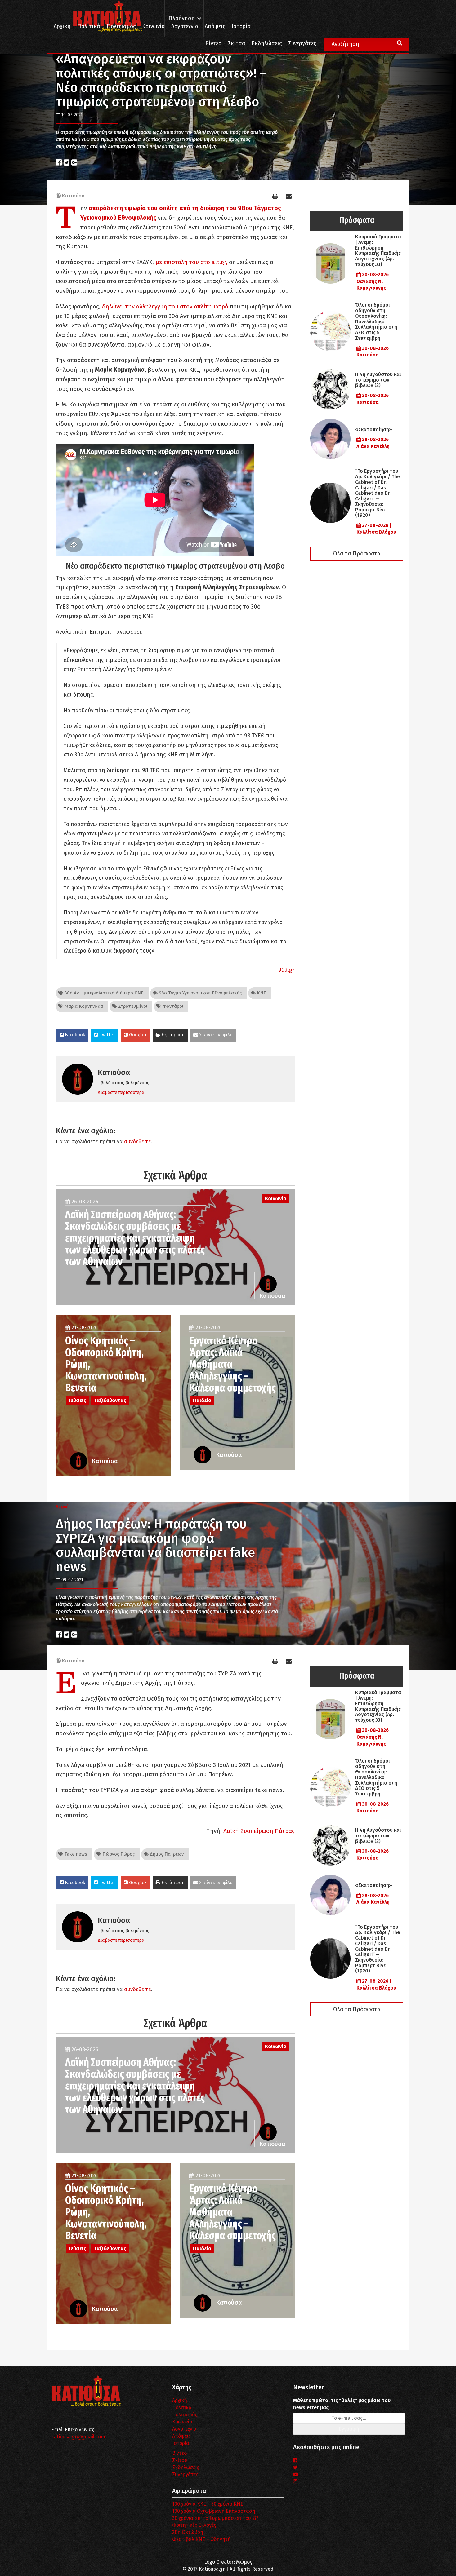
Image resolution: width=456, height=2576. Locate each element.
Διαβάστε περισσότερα (121, 1092)
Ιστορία (241, 27)
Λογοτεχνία (184, 2429)
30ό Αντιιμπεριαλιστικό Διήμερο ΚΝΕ (103, 993)
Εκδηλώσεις (267, 44)
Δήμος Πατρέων (166, 1854)
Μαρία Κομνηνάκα (83, 1006)
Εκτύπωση (172, 1035)
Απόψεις (215, 27)
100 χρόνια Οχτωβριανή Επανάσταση (214, 2511)
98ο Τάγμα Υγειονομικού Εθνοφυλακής (200, 993)
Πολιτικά (89, 27)
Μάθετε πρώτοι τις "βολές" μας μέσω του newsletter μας (342, 2404)
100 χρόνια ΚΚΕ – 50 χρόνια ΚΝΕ (208, 2504)
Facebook (74, 1035)
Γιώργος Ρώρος (118, 1854)
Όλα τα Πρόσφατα (357, 554)
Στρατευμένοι (132, 1006)
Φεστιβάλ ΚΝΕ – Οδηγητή (201, 2539)
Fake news (75, 1854)
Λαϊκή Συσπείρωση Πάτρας (259, 1831)
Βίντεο (213, 44)
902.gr (286, 970)
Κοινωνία (153, 27)
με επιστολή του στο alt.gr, (191, 262)
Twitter (107, 1035)
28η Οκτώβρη (188, 2532)
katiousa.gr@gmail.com (78, 2437)
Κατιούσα (73, 196)
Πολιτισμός (121, 27)
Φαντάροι (172, 1006)
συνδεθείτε (137, 1142)
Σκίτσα (237, 44)
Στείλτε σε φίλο (215, 1035)
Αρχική (62, 27)
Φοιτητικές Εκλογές (194, 2525)
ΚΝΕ (261, 993)
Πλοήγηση (182, 18)
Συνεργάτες (302, 44)
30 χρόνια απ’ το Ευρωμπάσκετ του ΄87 (215, 2518)
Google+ (137, 1035)
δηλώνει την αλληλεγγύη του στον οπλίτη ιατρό (165, 306)
